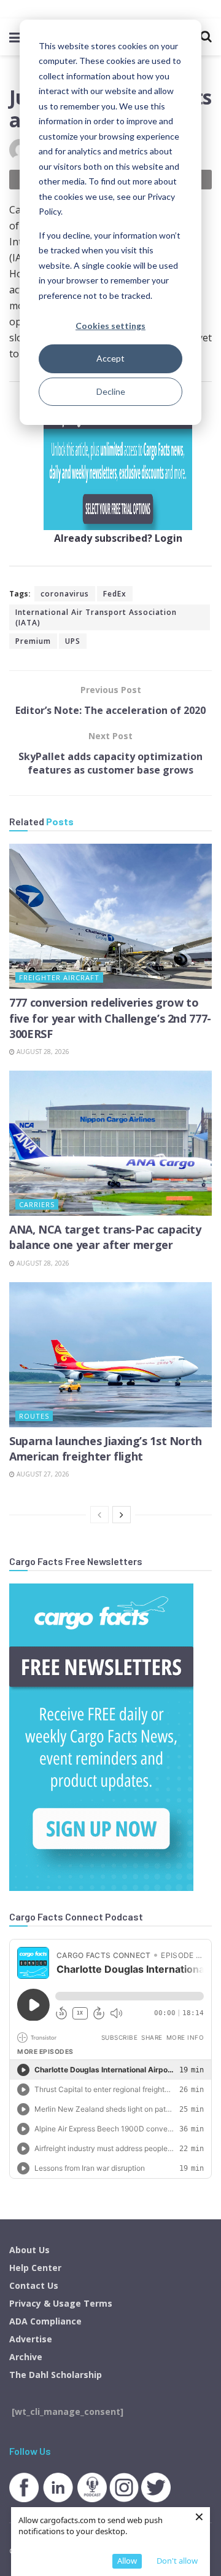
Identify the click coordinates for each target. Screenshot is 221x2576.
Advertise (31, 2339)
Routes (34, 1416)
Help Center (35, 2268)
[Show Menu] (15, 37)
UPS (73, 641)
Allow (127, 2561)
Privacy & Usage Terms (61, 2303)
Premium (33, 641)
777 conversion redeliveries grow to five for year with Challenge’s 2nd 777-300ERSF (110, 1018)
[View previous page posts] (99, 1515)
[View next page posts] (122, 1515)
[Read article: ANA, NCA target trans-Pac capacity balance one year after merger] (110, 1143)
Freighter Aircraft (59, 977)
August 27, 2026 (42, 1474)
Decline (111, 391)
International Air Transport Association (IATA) (96, 617)
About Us (29, 2250)
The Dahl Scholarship (56, 2375)
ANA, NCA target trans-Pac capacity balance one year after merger (105, 1237)
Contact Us (34, 2285)
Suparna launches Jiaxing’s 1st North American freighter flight (106, 1449)
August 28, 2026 (42, 1052)
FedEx (115, 594)
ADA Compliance (45, 2321)
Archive (26, 2357)
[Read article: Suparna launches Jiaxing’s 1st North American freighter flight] (110, 1355)
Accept (110, 358)
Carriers (37, 1204)
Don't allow (177, 2561)
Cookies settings (110, 326)
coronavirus (65, 594)
